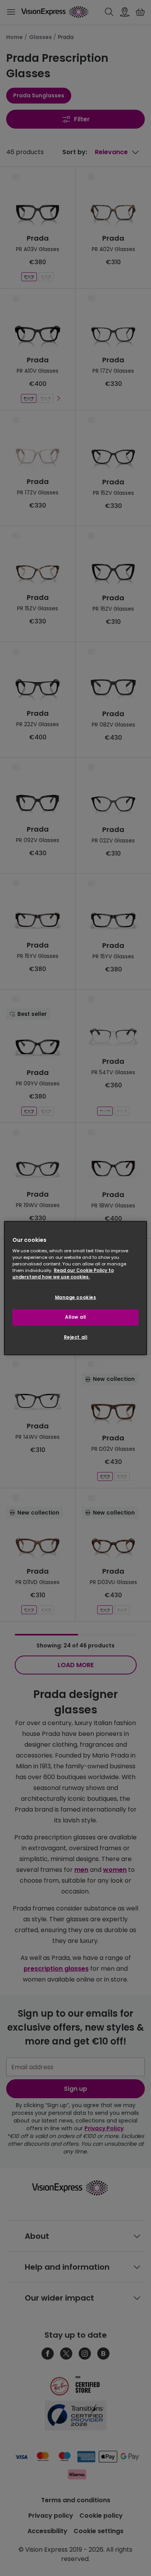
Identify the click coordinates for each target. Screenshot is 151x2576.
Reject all (76, 1337)
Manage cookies (76, 1297)
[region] (76, 1288)
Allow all (75, 1317)
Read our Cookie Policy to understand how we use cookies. (63, 1274)
